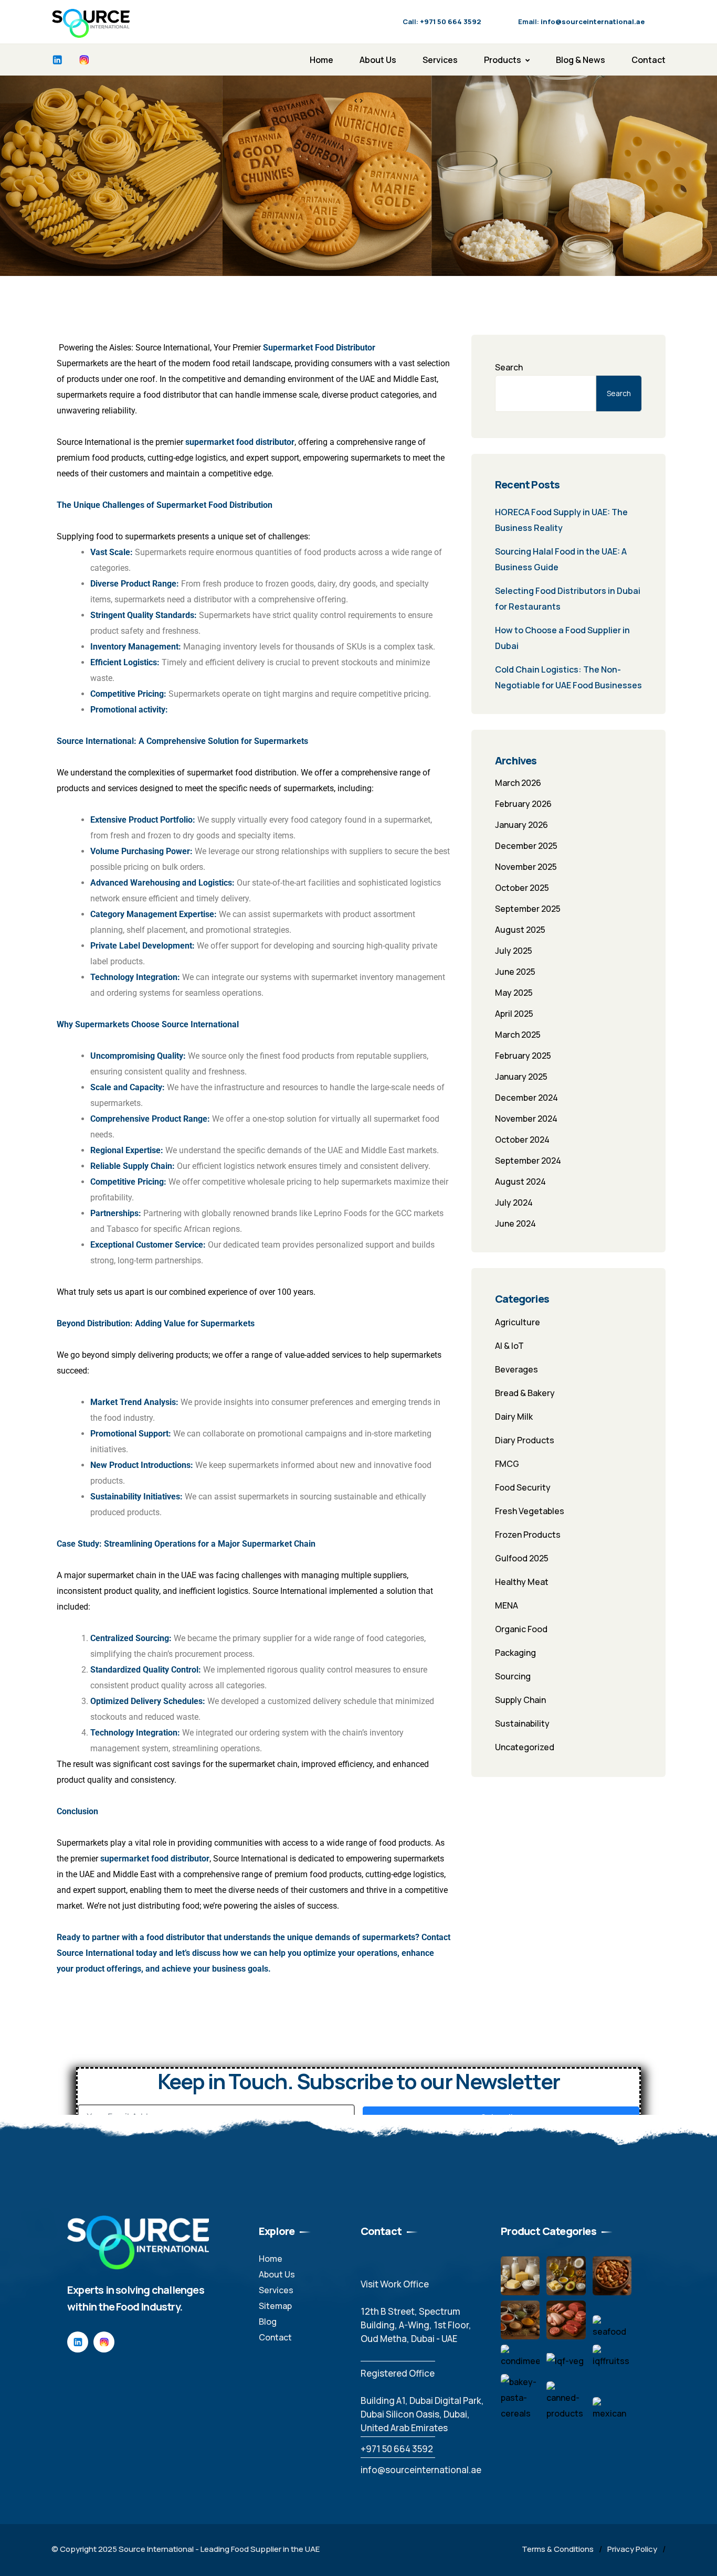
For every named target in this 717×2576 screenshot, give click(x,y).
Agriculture (518, 1322)
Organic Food (521, 1629)
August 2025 (520, 930)
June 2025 (515, 972)
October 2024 (522, 1140)
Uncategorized (525, 1747)
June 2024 (515, 1223)
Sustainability (522, 1723)
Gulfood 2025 (522, 1558)
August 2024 (520, 1181)
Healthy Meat (522, 1582)
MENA (507, 1605)
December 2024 (526, 1098)
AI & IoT (509, 1346)
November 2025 (526, 867)
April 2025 (514, 1014)
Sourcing (513, 1676)
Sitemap (275, 2306)
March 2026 (518, 783)
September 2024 (528, 1161)
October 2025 (522, 888)
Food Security (523, 1487)
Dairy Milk (514, 1417)
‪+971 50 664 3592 (397, 2449)
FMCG (507, 1464)
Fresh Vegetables (530, 1511)
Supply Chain (520, 1700)
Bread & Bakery (525, 1393)
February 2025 (523, 1056)
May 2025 (514, 993)
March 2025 (518, 1035)
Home (321, 60)
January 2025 (521, 1077)
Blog (268, 2322)
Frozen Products (528, 1535)
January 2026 (521, 825)
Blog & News (581, 60)
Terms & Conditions (558, 2549)
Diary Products (525, 1440)
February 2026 (523, 804)
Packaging (515, 1653)
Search (509, 367)
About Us (378, 60)
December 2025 (526, 846)
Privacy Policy (632, 2549)
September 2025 (528, 909)
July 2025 (514, 951)
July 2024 (514, 1202)
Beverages (516, 1369)
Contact (649, 60)
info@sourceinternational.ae (421, 2470)
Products (503, 60)
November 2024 (526, 1119)
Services (440, 60)
